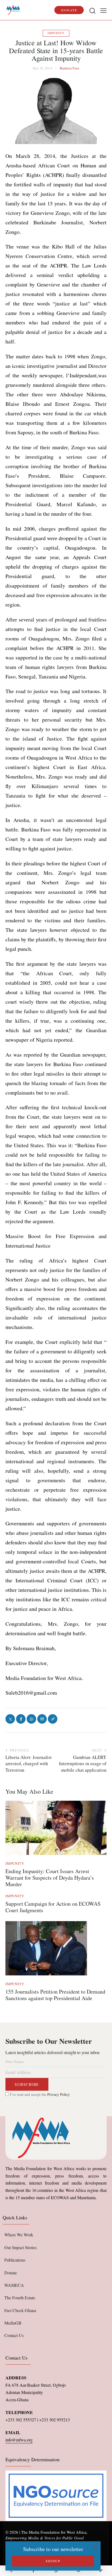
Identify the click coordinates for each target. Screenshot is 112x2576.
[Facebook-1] (33, 2571)
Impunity (56, 33)
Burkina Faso (70, 68)
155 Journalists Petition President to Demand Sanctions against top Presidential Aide (55, 1995)
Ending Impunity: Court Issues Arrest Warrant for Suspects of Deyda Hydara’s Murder (50, 1878)
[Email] (78, 2571)
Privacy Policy (59, 2094)
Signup (53, 2561)
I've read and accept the (39, 2094)
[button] (103, 10)
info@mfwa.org (19, 2440)
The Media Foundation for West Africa (54, 2532)
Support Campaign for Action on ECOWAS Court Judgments (53, 1907)
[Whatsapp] (56, 2571)
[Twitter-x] (11, 2571)
